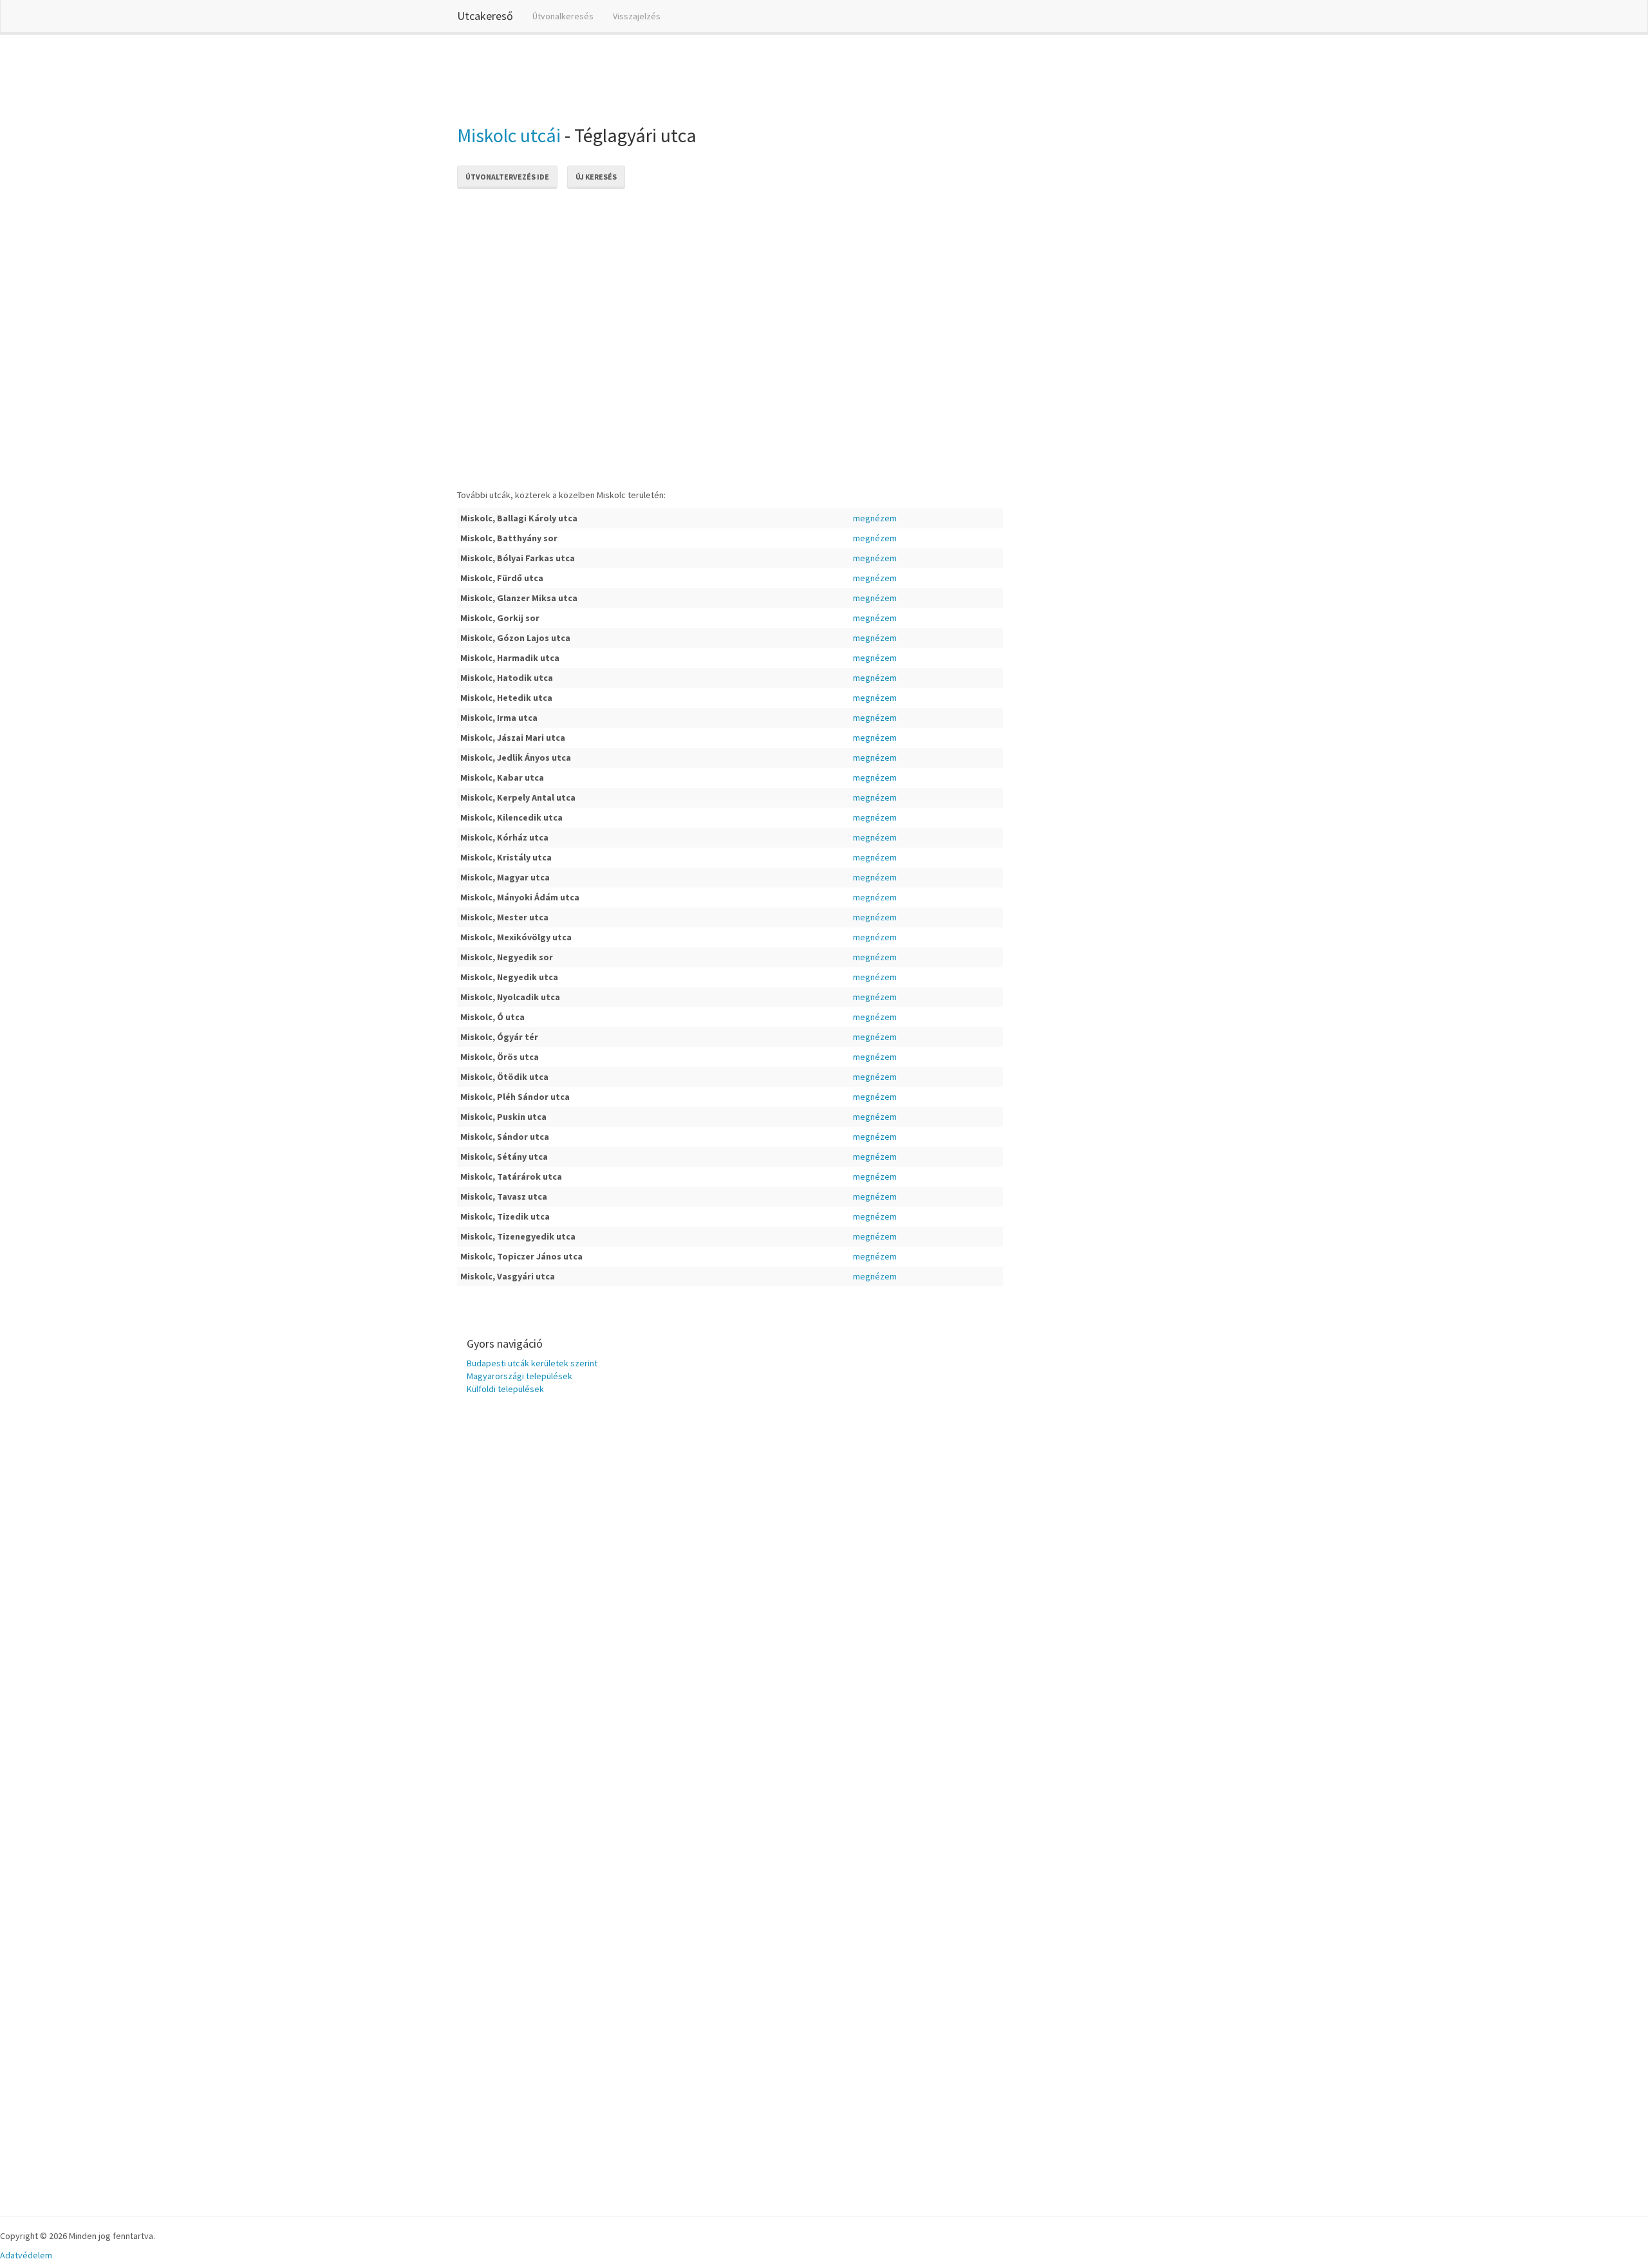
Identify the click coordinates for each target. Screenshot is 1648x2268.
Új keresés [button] (596, 177)
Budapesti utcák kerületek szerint (532, 1363)
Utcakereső (485, 16)
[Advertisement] (691, 77)
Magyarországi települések (520, 1376)
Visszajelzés (637, 16)
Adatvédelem (26, 2255)
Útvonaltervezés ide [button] (507, 177)
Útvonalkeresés (563, 16)
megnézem (875, 518)
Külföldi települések (505, 1389)
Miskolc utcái (509, 135)
